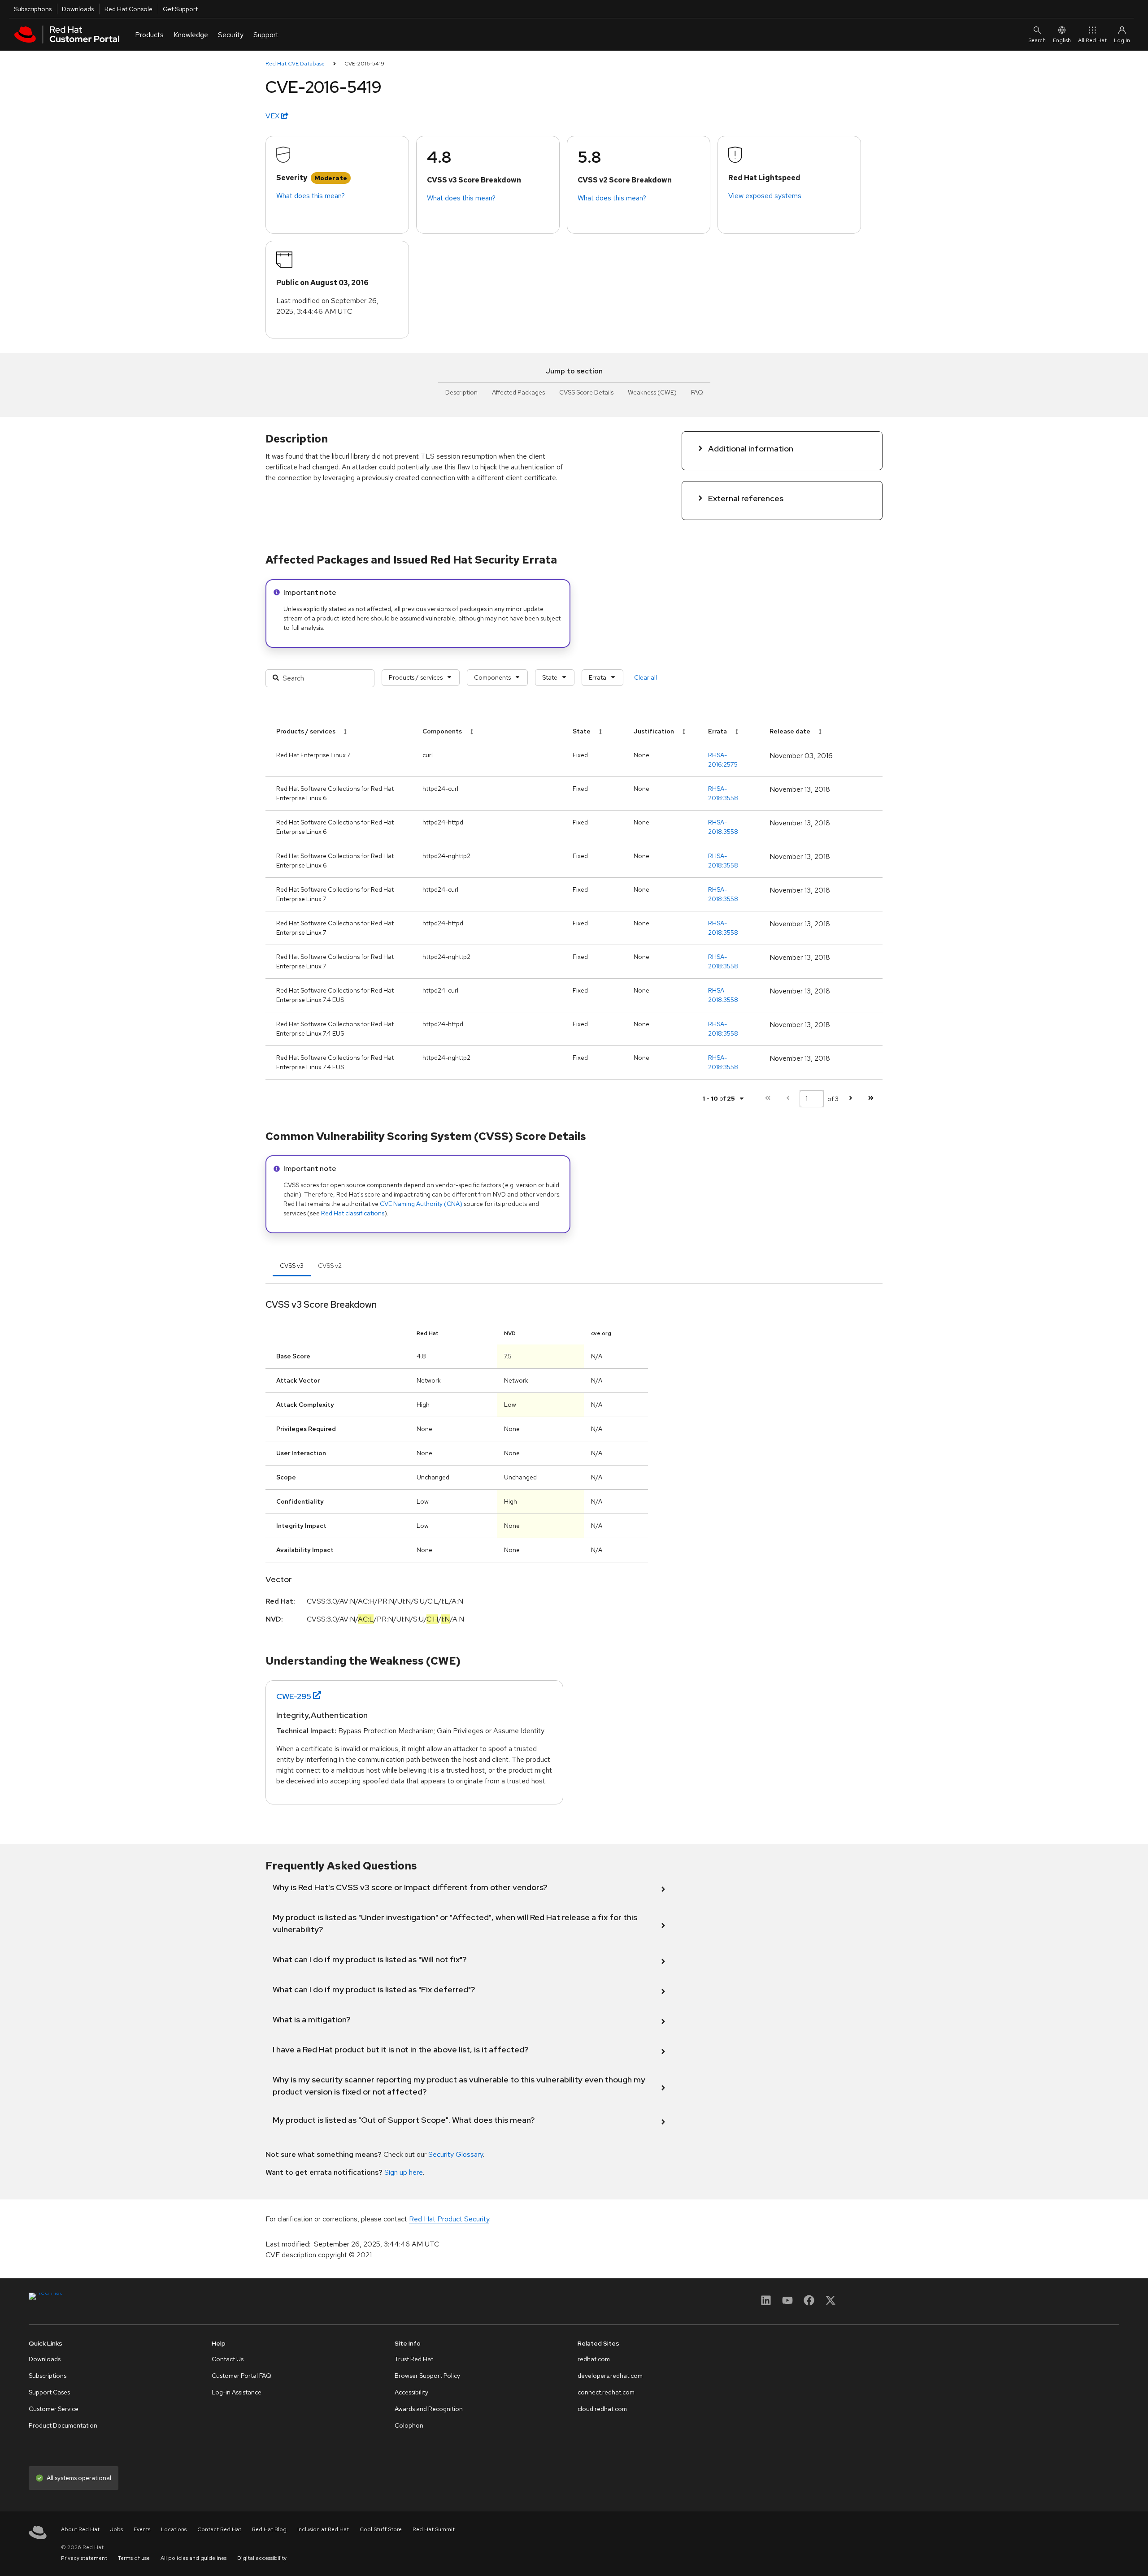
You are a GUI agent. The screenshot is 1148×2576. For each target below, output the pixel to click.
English (1062, 40)
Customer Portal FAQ (241, 2376)
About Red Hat (80, 2529)
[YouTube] (787, 2303)
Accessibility (411, 2392)
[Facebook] (809, 2303)
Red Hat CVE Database (295, 64)
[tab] (292, 1266)
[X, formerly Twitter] (831, 2303)
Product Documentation (63, 2425)
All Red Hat (1092, 40)
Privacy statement (84, 2558)
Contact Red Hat (219, 2529)
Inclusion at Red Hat (323, 2529)
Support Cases (49, 2392)
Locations (174, 2529)
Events (142, 2529)
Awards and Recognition (429, 2409)
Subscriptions (33, 9)
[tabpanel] (574, 1465)
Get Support (180, 9)
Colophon (409, 2425)
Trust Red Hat (414, 2359)
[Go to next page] (850, 1099)
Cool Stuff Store (381, 2529)
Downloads (78, 9)
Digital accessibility (262, 2558)
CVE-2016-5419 (364, 64)
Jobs (117, 2529)
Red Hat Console (128, 9)
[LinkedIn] (766, 2303)
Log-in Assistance (237, 2392)
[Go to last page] (871, 1099)
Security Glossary (456, 2154)
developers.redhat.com (610, 2376)
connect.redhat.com (606, 2392)
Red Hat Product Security (449, 2219)
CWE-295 (294, 1696)
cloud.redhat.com (602, 2409)
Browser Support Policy (427, 2376)
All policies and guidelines (194, 2558)
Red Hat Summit (434, 2529)
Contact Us (228, 2359)
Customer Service (54, 2409)
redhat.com (594, 2359)
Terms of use (134, 2558)
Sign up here (404, 2172)
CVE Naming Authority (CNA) (421, 1204)
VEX (273, 116)
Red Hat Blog (269, 2529)
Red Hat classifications (353, 1213)
